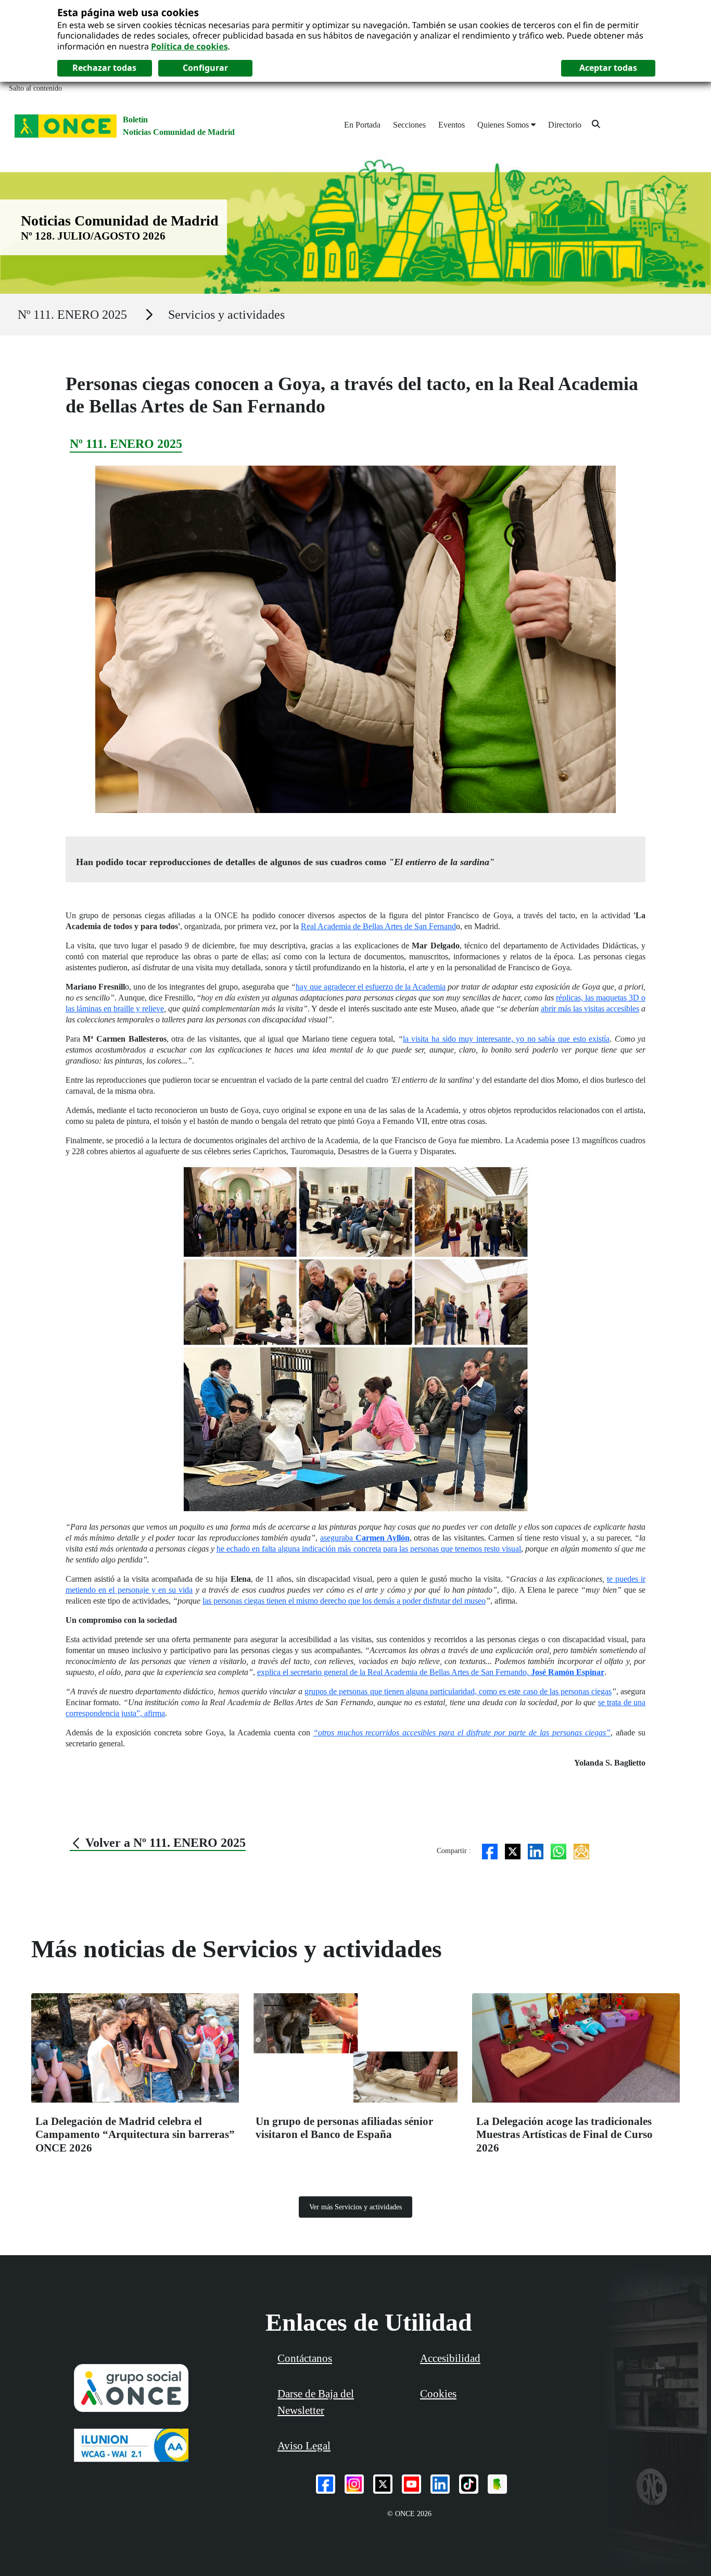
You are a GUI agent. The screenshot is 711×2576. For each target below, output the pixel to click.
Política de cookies (189, 46)
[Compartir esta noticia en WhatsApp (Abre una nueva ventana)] (558, 1851)
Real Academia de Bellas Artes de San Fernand (378, 926)
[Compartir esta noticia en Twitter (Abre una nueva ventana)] (513, 1851)
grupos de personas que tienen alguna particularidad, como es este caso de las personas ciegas (458, 1691)
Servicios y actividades (226, 315)
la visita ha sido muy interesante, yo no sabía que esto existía (506, 1039)
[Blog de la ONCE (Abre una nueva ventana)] (497, 2484)
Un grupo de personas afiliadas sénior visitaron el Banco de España (344, 2128)
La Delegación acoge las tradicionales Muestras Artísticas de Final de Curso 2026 (564, 2135)
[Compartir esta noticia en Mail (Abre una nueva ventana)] (581, 1851)
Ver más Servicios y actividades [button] (355, 2207)
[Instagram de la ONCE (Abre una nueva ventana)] (354, 2484)
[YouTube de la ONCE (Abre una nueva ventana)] (411, 2484)
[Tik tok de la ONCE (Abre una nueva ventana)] (469, 2484)
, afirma (153, 1713)
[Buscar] (596, 124)
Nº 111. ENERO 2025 (72, 315)
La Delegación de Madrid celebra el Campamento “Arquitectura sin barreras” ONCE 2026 (135, 2135)
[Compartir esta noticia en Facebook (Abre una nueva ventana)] (490, 1851)
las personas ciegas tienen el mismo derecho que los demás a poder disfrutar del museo (344, 1601)
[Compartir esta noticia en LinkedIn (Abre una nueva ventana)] (536, 1851)
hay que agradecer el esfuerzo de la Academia (371, 987)
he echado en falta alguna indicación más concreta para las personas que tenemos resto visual (369, 1549)
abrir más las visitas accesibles (590, 1009)
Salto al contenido (35, 88)
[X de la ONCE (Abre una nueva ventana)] (383, 2484)
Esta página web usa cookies (128, 12)
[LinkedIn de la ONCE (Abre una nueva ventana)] (440, 2484)
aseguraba (365, 1538)
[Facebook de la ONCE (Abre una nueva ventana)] (326, 2484)
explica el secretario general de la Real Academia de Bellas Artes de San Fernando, (431, 1672)
